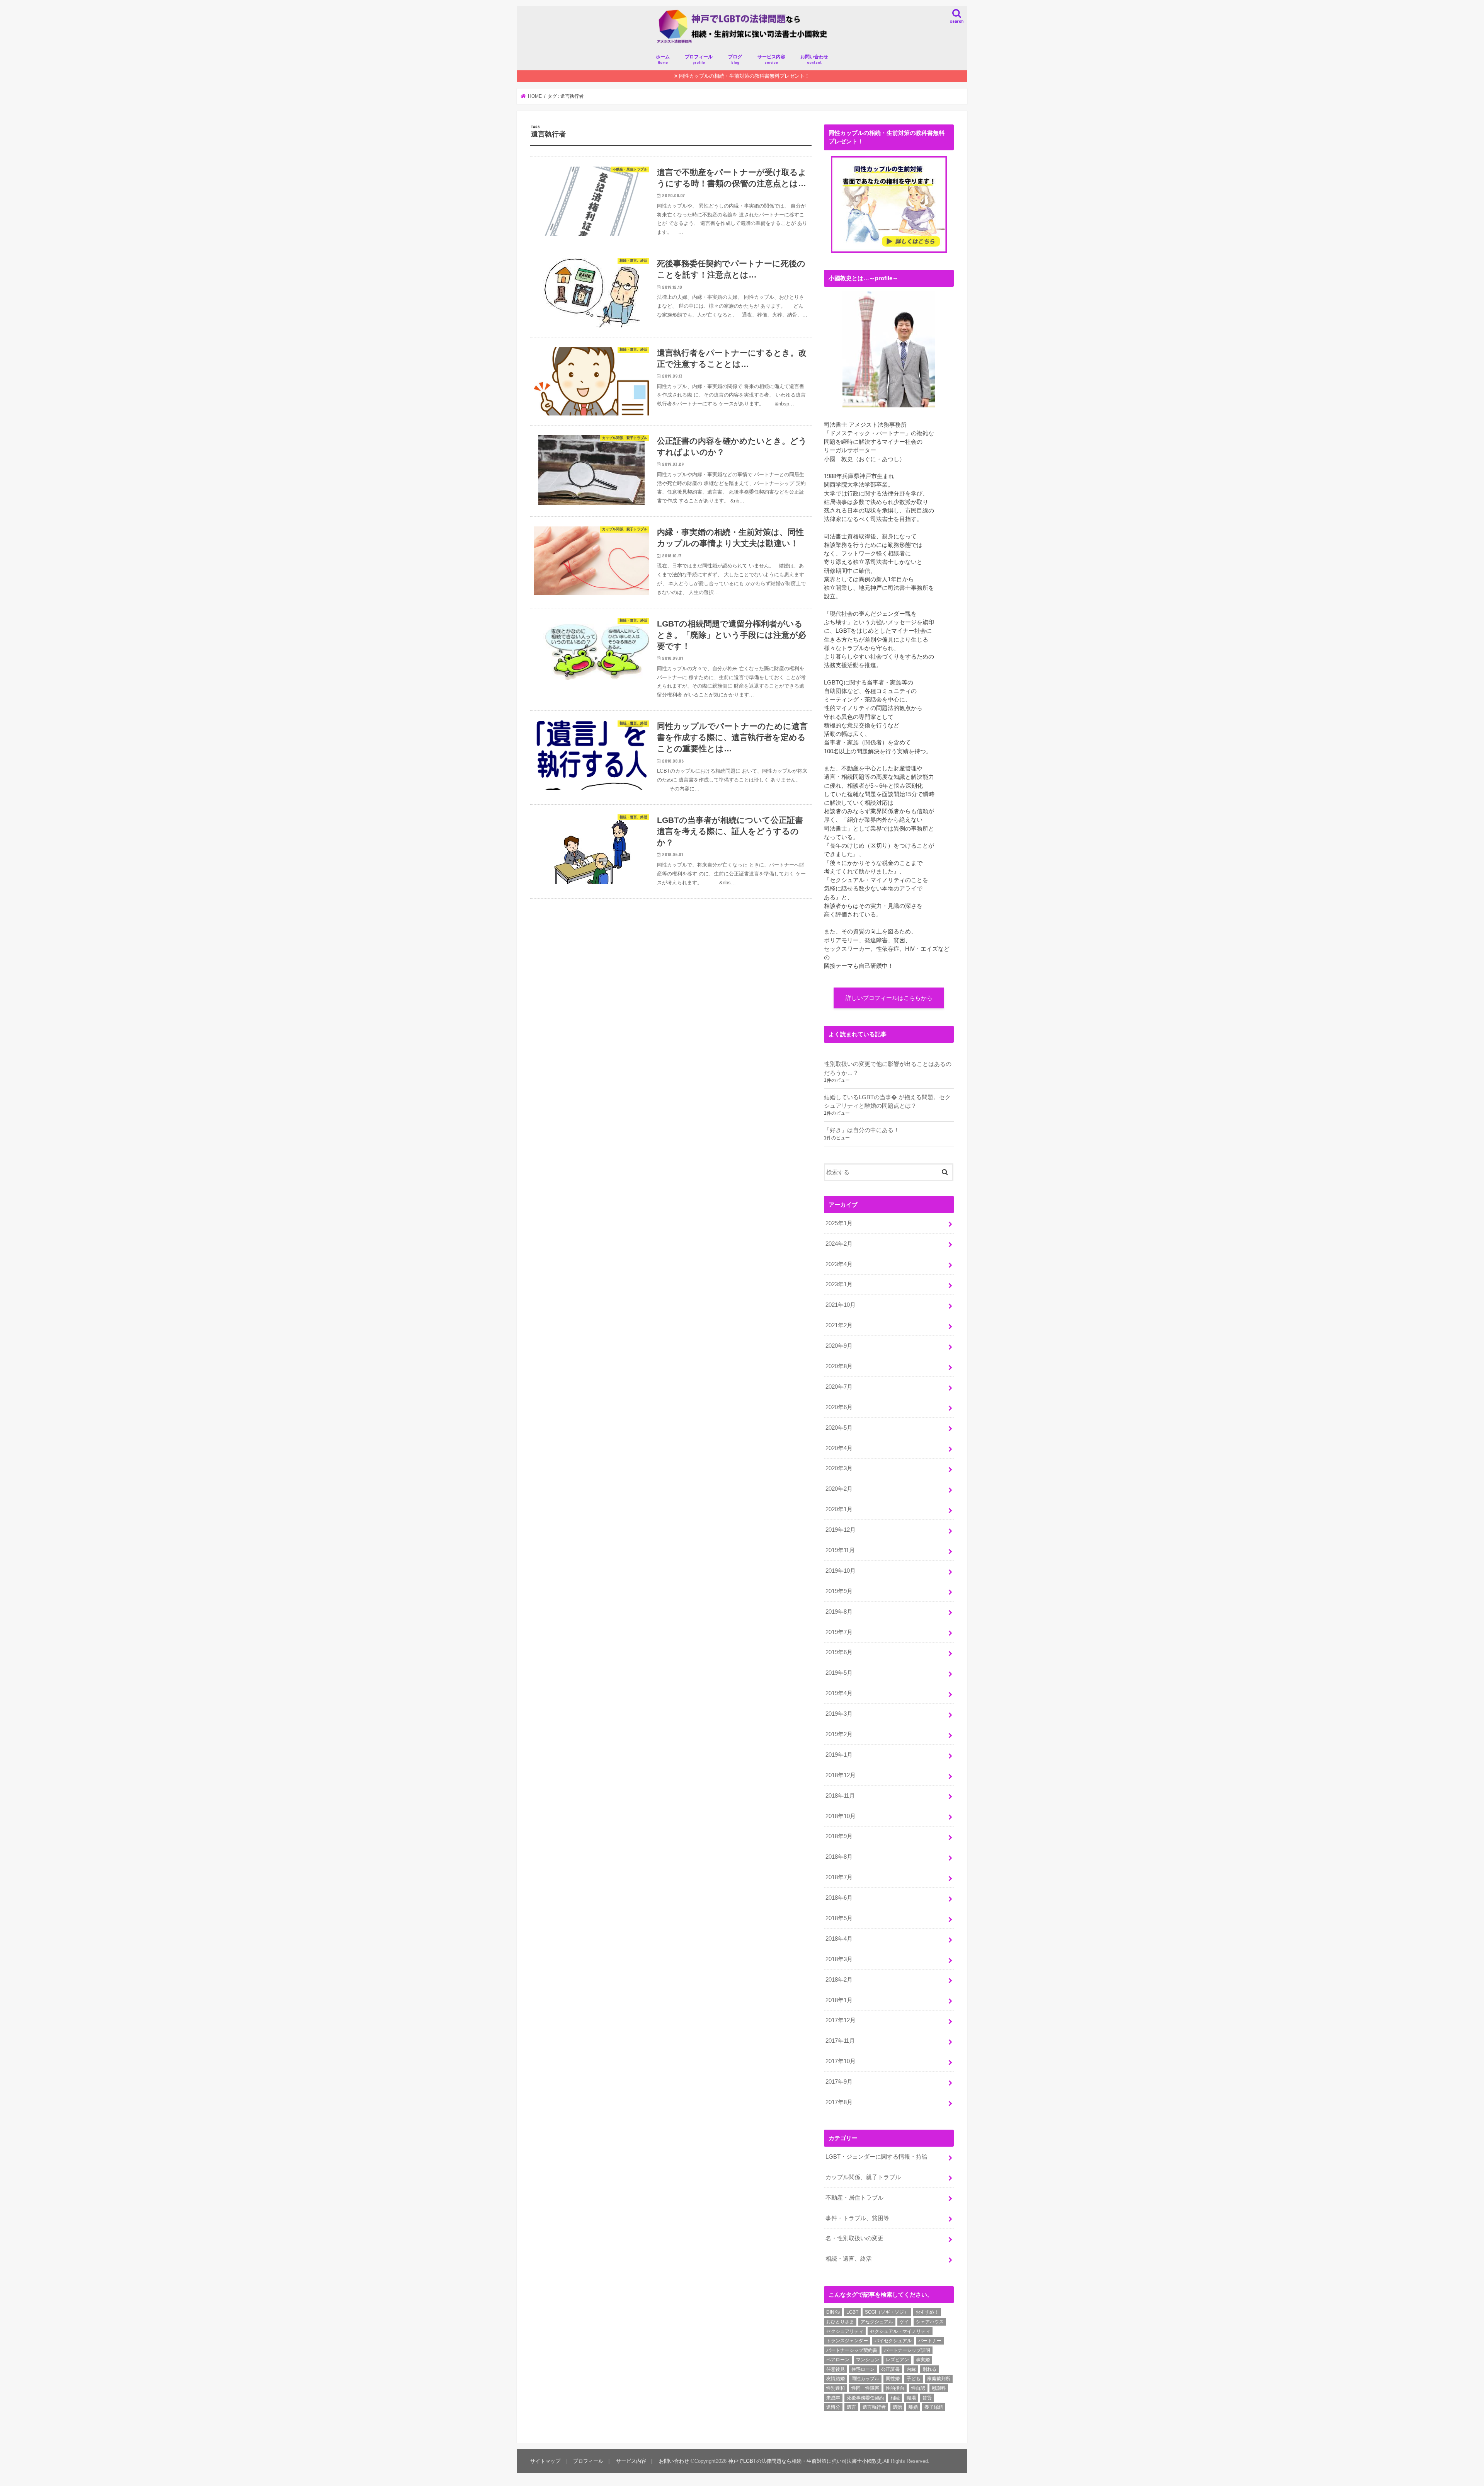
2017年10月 (841, 2061)
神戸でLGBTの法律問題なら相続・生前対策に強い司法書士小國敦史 (805, 2461)
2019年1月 (839, 1755)
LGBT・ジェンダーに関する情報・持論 (876, 2157)
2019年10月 (841, 1571)
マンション (868, 2360)
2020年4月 (839, 1448)
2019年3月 (839, 1714)
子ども (914, 2379)
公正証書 (890, 2369)
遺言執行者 (874, 2407)
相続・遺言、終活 (849, 2259)
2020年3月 (839, 1468)
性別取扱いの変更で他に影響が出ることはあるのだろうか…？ (888, 1068)
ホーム (663, 59)
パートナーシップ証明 (907, 2350)
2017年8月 (839, 2102)
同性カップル (865, 2379)
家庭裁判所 (939, 2379)
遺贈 (897, 2407)
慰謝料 (939, 2388)
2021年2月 (839, 1325)
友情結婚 (836, 2379)
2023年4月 (839, 1264)
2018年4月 (839, 1939)
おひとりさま (840, 2322)
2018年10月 (841, 1816)
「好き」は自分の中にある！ (862, 1130)
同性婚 (893, 2379)
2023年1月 (839, 1284)
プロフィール (699, 59)
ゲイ (904, 2322)
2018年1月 (839, 2000)
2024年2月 (839, 1244)
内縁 (911, 2369)
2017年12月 (841, 2020)
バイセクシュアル (893, 2341)
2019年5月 (839, 1673)
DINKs (833, 2312)
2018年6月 (839, 1898)
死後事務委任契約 (865, 2398)
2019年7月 (839, 1632)
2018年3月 (839, 1959)
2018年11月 (840, 1796)
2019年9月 (839, 1591)
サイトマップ (545, 2461)
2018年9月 (839, 1836)
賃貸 (927, 2398)
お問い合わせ (814, 59)
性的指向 (895, 2388)
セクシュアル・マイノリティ (900, 2331)
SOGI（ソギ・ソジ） (887, 2312)
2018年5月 (839, 1918)
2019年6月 (839, 1652)
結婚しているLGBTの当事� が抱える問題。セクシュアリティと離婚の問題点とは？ (887, 1102)
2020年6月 (839, 1407)
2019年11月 (840, 1550)
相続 (895, 2398)
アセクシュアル (877, 2322)
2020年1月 (839, 1509)
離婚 (913, 2407)
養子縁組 (934, 2407)
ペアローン (838, 2360)
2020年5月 (839, 1428)
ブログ (735, 59)
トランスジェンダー (847, 2341)
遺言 (851, 2407)
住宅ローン (863, 2369)
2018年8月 (839, 1857)
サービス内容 (771, 59)
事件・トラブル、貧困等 (857, 2218)
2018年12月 (841, 1775)
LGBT (852, 2312)
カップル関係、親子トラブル (863, 2177)
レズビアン (897, 2360)
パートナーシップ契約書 (852, 2350)
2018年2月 (839, 1980)
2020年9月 (839, 1346)
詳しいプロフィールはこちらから (889, 998)
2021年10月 (841, 1305)
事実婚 (923, 2360)
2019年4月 (839, 1693)
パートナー (930, 2341)
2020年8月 (839, 1366)
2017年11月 (840, 2041)
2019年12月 (841, 1530)
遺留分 (833, 2407)
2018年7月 (839, 1877)
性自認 (918, 2388)
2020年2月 (839, 1489)
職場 (911, 2398)
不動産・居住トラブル (854, 2198)
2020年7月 (839, 1387)
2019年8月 (839, 1612)
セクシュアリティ (845, 2331)
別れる (929, 2369)
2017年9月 (839, 2082)
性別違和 (836, 2388)
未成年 (833, 2398)
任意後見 (836, 2369)
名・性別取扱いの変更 (854, 2238)
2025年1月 (839, 1223)
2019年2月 (839, 1734)
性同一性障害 (865, 2388)
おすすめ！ (927, 2312)
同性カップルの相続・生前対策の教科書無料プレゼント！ (744, 76)
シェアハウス (930, 2322)
